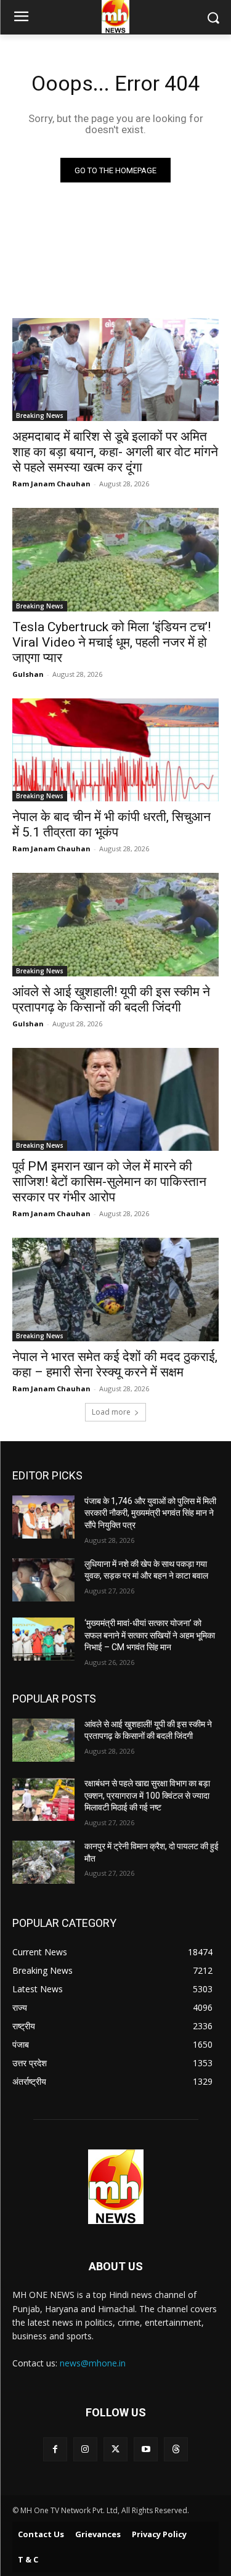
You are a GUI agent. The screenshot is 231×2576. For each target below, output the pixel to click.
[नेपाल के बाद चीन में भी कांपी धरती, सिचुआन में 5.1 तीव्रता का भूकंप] (115, 750)
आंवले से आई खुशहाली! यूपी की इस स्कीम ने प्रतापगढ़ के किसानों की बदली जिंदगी (111, 1000)
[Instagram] (85, 2449)
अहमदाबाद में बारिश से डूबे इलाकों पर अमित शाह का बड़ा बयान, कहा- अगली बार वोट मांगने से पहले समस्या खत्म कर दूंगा (115, 452)
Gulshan (28, 674)
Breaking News (40, 415)
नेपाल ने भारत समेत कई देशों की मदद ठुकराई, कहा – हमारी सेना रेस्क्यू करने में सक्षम (115, 1364)
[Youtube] (146, 2449)
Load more (111, 1412)
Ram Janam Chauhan (51, 484)
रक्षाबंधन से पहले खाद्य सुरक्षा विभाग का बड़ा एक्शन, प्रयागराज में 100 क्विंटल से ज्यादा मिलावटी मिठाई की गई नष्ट (147, 1795)
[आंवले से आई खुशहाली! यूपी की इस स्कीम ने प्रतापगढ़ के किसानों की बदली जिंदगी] (115, 925)
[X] (115, 2449)
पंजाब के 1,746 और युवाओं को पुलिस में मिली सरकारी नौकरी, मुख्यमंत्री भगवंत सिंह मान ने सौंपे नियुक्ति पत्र (150, 1513)
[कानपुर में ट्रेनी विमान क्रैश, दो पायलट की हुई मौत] (43, 1862)
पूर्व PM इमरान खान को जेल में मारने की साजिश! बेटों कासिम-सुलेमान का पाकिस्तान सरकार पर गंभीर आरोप (109, 1182)
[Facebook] (55, 2449)
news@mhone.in (93, 2363)
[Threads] (176, 2449)
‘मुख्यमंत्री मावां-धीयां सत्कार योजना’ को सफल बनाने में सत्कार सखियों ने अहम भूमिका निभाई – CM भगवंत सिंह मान (150, 1635)
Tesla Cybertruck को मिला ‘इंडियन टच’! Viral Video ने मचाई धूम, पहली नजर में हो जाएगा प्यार (111, 642)
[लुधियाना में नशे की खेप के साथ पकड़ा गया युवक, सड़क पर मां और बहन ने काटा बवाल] (43, 1580)
